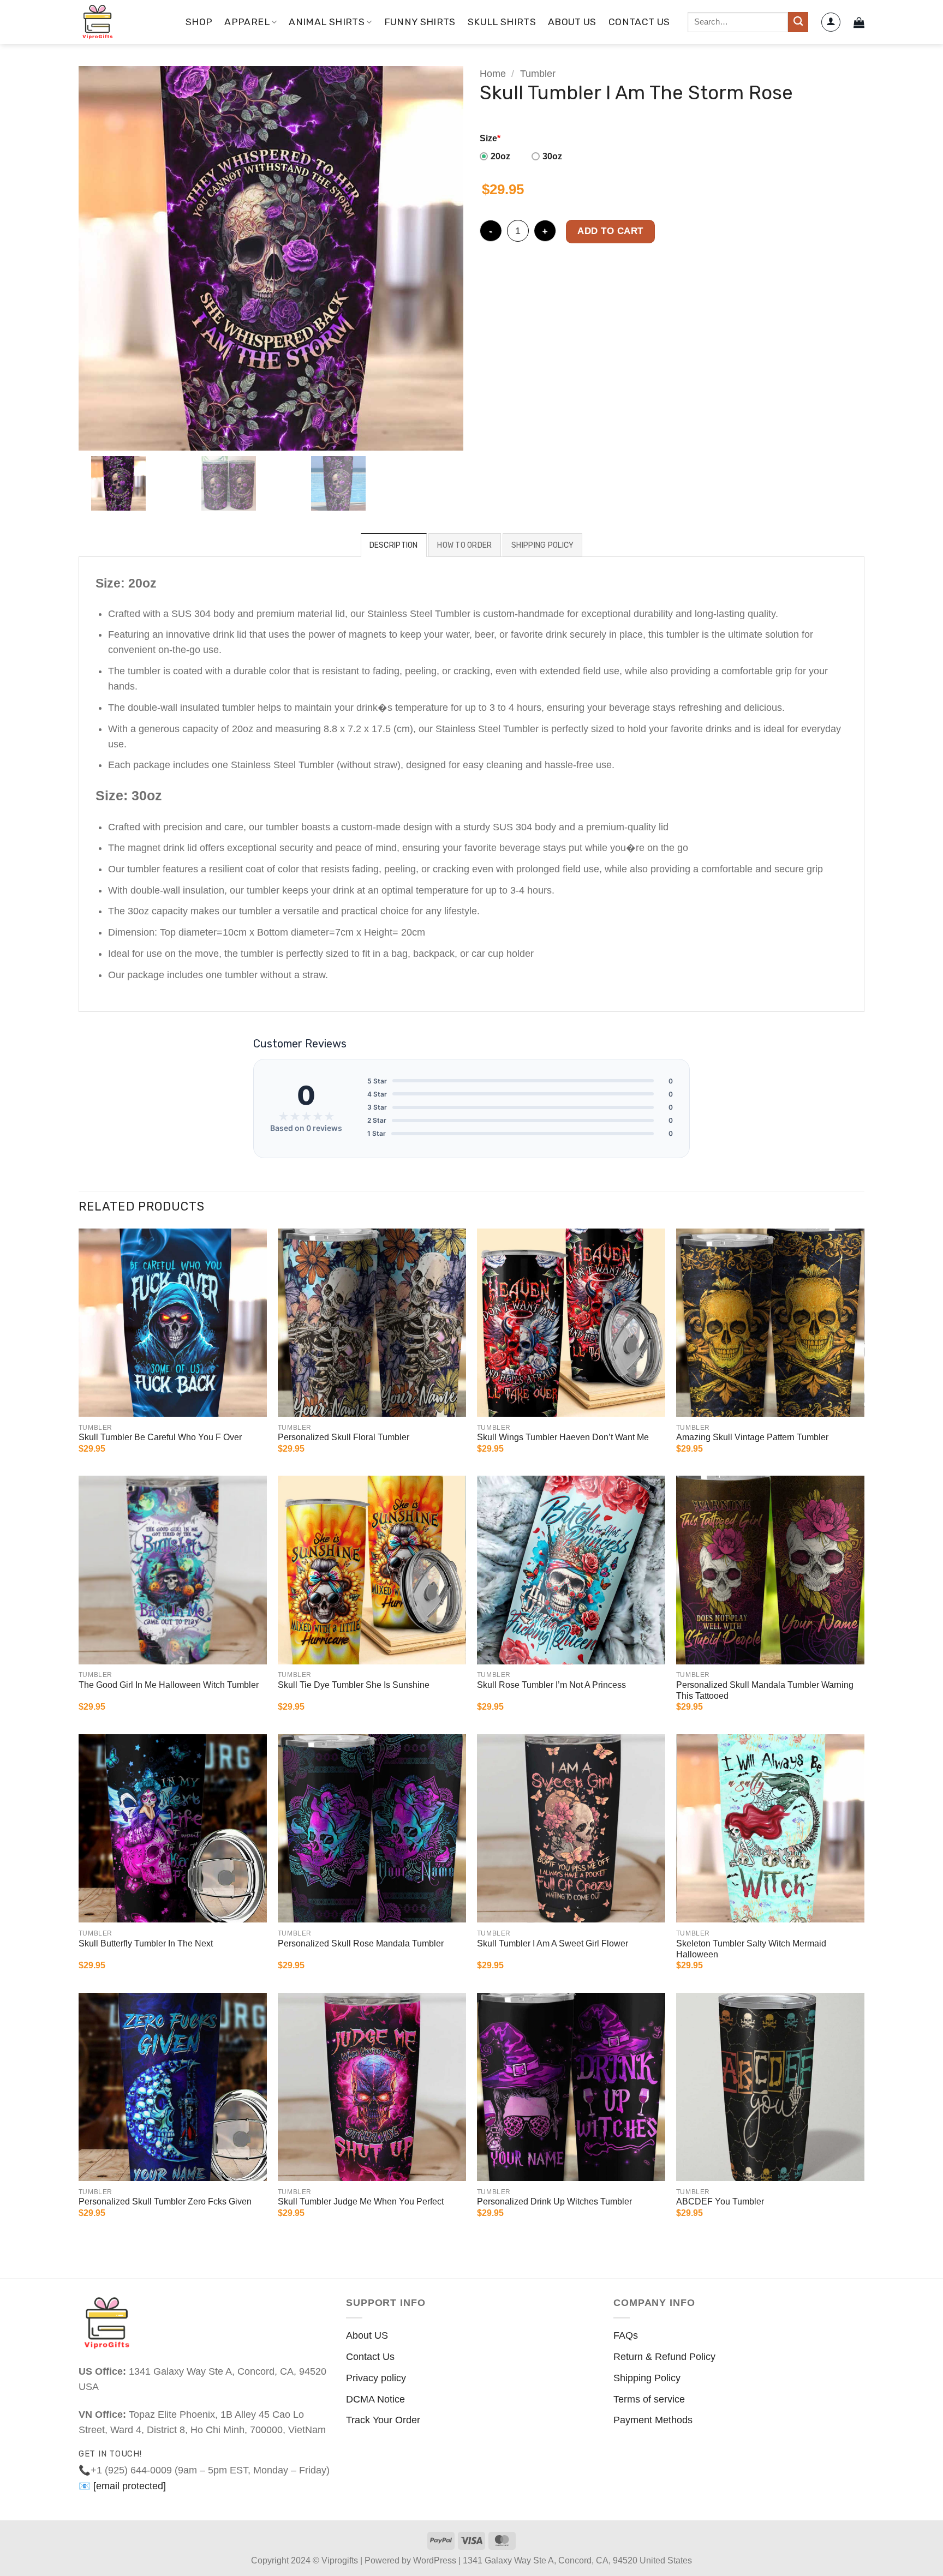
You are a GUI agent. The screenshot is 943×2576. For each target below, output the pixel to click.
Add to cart (610, 231)
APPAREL (247, 22)
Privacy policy (376, 2378)
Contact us (639, 22)
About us (572, 22)
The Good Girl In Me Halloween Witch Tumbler (169, 1685)
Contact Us (370, 2357)
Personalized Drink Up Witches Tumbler (554, 2201)
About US (367, 2335)
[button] (831, 22)
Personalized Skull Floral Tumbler (344, 1437)
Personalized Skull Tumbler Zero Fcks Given (165, 2201)
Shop (199, 22)
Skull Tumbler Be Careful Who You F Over (160, 1437)
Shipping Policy (647, 2378)
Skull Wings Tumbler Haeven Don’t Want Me (563, 1437)
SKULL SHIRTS (502, 22)
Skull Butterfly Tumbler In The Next (146, 1943)
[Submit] (798, 22)
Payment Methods (653, 2420)
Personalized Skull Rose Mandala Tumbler (361, 1943)
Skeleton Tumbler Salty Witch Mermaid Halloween (751, 1949)
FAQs (626, 2335)
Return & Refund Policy (664, 2357)
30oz (552, 156)
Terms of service (649, 2399)
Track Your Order (383, 2420)
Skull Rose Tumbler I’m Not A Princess (551, 1685)
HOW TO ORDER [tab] (464, 545)
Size (490, 138)
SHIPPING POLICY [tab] (542, 545)
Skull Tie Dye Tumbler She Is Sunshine (354, 1685)
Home (493, 74)
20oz (500, 156)
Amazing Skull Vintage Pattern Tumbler (752, 1437)
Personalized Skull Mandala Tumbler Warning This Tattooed (765, 1691)
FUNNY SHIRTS (420, 22)
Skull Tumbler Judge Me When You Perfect (361, 2201)
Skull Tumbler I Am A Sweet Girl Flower (553, 1943)
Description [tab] (394, 545)
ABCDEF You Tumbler (720, 2201)
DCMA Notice (375, 2399)
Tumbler (538, 74)
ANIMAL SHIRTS (327, 22)
